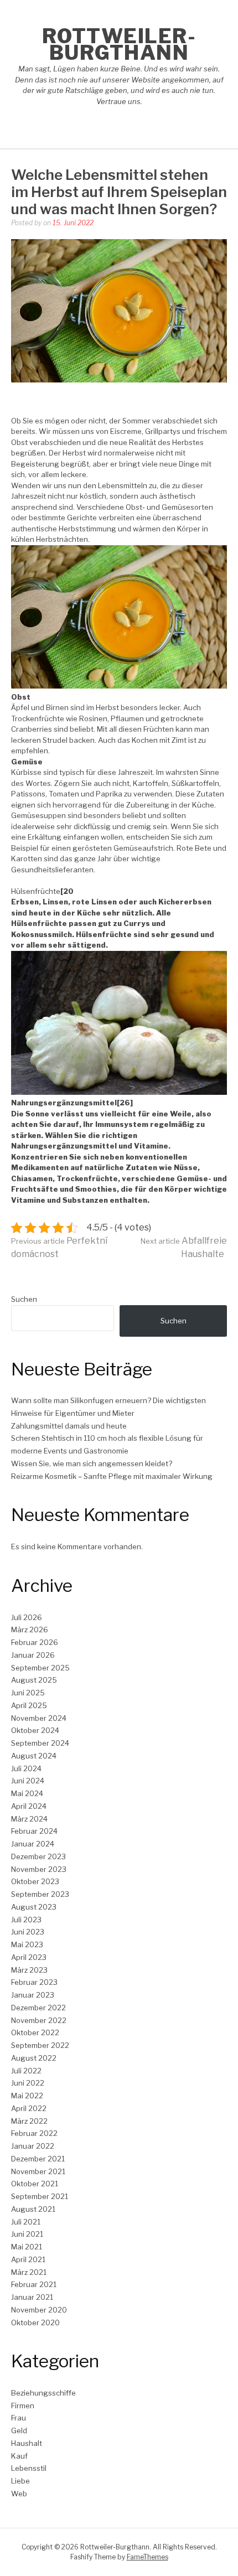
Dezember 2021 (38, 2159)
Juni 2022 (28, 2083)
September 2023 (40, 1894)
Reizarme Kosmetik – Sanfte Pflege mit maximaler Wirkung (112, 1476)
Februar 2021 (34, 2284)
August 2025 (34, 1680)
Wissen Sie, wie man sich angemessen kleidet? (92, 1463)
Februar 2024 (34, 1831)
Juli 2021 (26, 2222)
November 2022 (39, 2020)
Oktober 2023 (35, 1881)
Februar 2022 (34, 2133)
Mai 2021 (27, 2247)
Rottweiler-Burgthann (119, 44)
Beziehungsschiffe (43, 2393)
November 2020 (39, 2310)
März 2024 (29, 1819)
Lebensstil (29, 2468)
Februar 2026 (35, 1642)
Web (19, 2494)
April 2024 (29, 1806)
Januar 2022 (33, 2146)
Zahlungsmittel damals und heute (69, 1426)
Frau (19, 2418)
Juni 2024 (28, 1781)
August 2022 (34, 2058)
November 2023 (39, 1869)
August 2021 (33, 2209)
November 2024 (39, 1718)
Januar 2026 (33, 1655)
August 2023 (34, 1907)
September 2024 (40, 1743)
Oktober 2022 (35, 2032)
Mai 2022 (27, 2096)
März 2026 (30, 1630)
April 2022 (29, 2108)
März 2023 (29, 1970)
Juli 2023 (26, 1920)
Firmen (23, 2406)
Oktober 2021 (35, 2184)
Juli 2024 (26, 1768)
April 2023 (29, 1957)
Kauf (19, 2456)
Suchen (24, 1299)
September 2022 (40, 2045)
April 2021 (28, 2259)
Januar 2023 (33, 1995)
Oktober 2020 (35, 2322)
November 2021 (38, 2171)
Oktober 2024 (35, 1730)
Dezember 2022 (38, 2008)
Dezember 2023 (38, 1856)
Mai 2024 (27, 1793)
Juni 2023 (28, 1932)
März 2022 (29, 2121)
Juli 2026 (27, 1617)
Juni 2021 (27, 2234)
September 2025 (40, 1668)
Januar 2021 (32, 2297)
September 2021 (40, 2196)
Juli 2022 (26, 2071)
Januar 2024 (33, 1844)
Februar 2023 (34, 1982)
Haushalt (27, 2443)
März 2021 (29, 2272)
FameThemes (148, 2557)
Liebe (20, 2481)
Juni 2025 (28, 1693)
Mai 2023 (27, 1944)
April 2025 (29, 1705)
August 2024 (34, 1756)
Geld (19, 2430)
